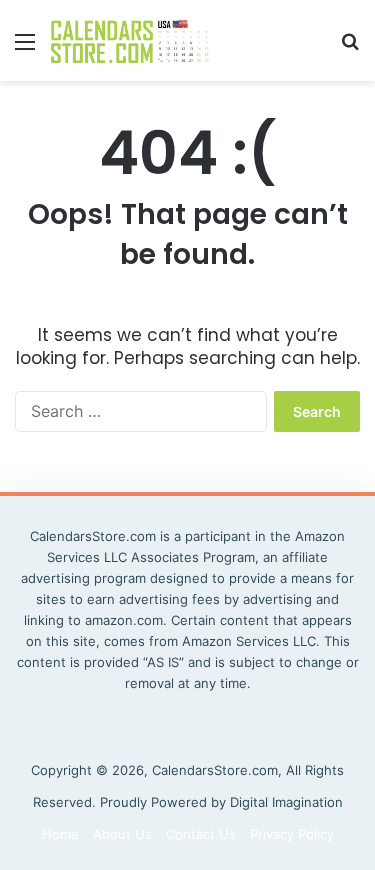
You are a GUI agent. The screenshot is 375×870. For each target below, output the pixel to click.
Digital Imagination (286, 802)
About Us (122, 834)
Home (60, 834)
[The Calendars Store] (130, 40)
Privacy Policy (292, 834)
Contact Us (201, 834)
